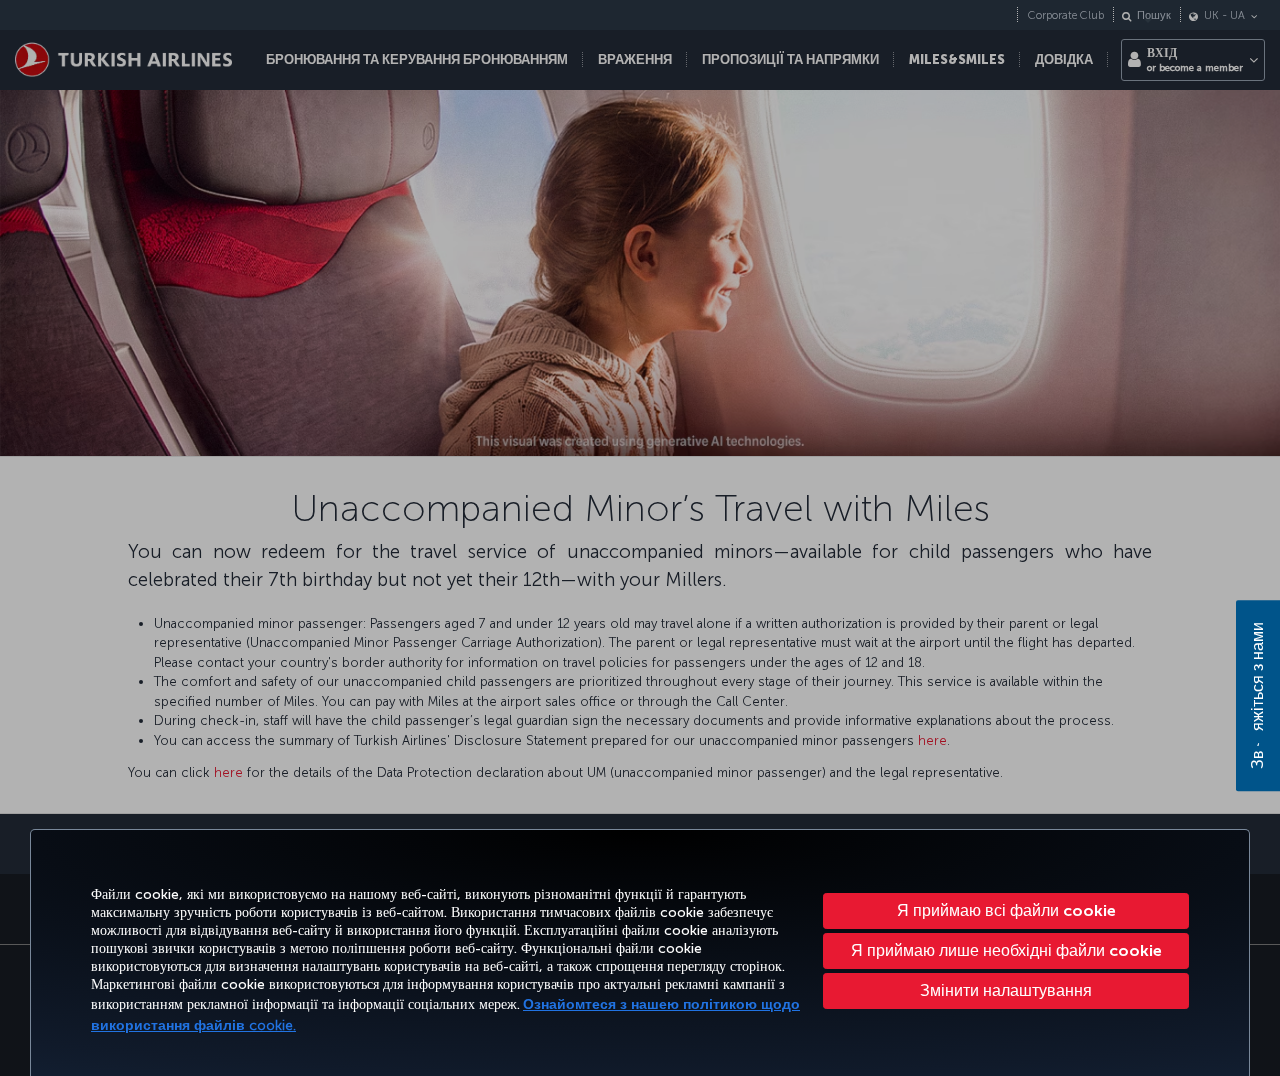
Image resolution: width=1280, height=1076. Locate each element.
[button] (1006, 991)
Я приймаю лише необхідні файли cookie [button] (1006, 950)
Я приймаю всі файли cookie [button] (1006, 910)
